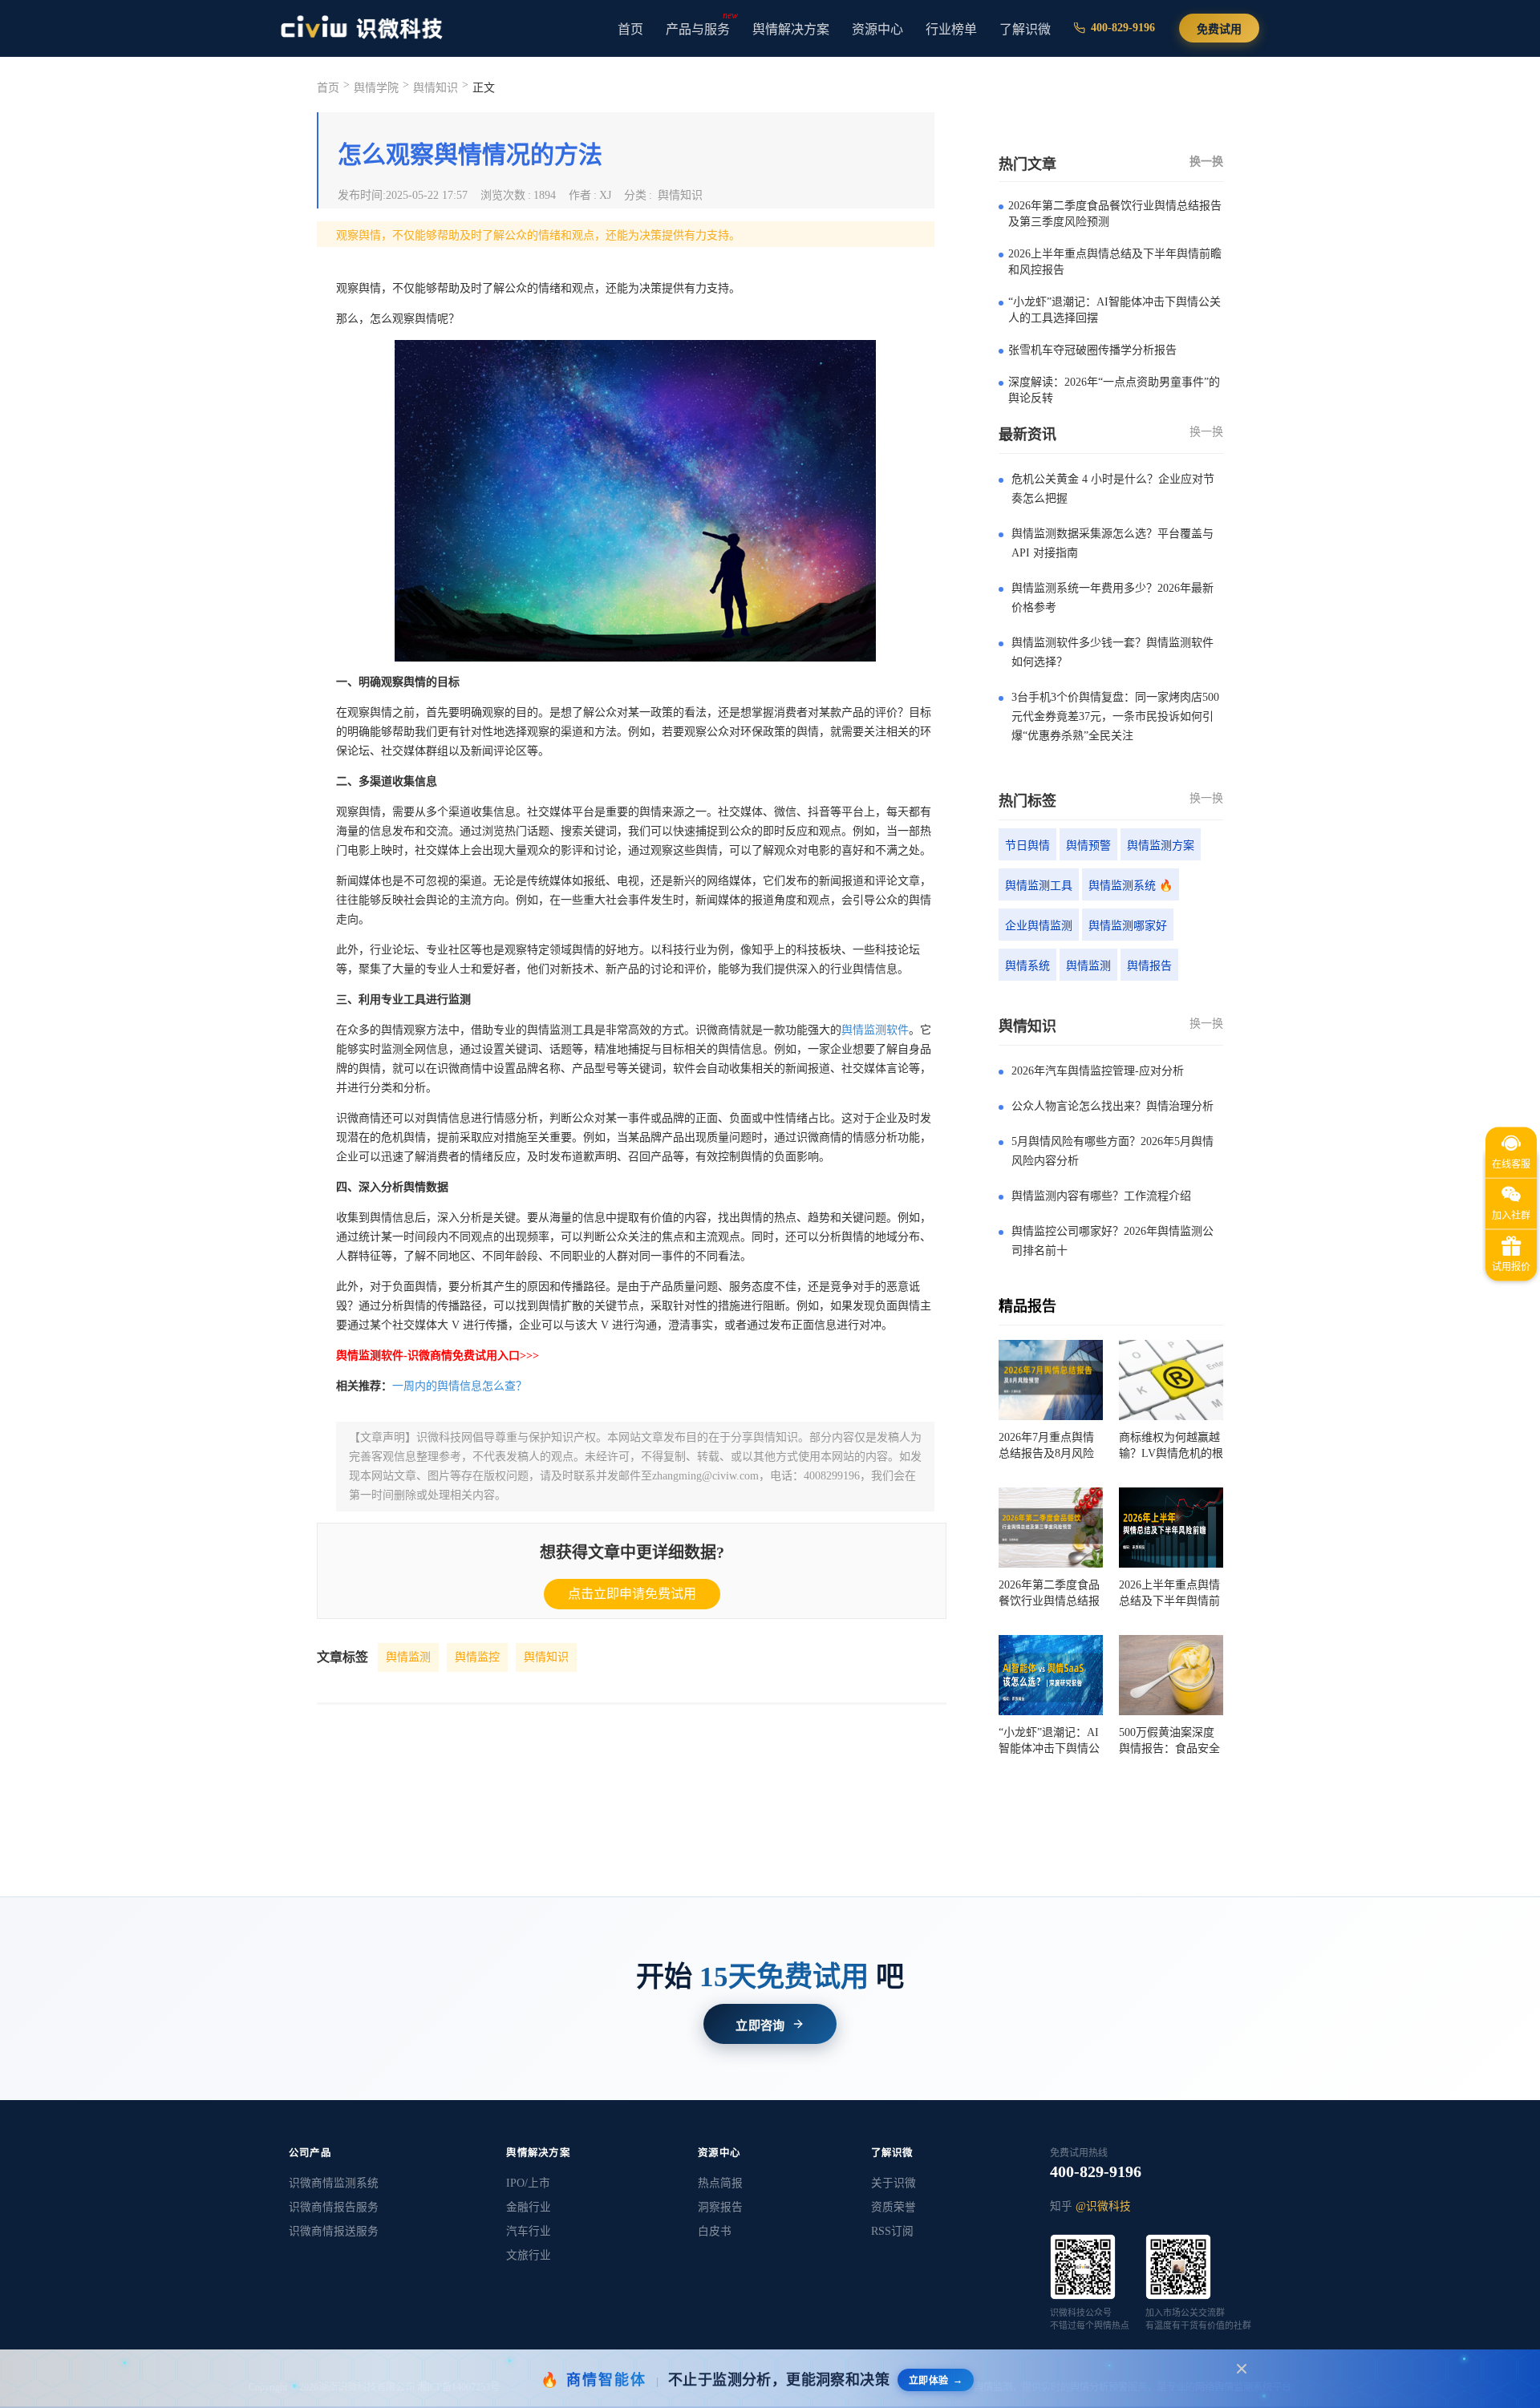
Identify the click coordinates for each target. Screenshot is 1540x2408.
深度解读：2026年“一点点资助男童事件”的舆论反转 (1114, 390)
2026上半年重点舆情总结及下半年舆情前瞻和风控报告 (1115, 262)
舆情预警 (1088, 846)
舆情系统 (1027, 966)
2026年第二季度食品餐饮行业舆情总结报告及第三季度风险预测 (1115, 214)
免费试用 (1219, 29)
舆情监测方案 (1161, 846)
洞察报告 (720, 2207)
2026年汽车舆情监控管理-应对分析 (1098, 1071)
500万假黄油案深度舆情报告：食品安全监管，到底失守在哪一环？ (1169, 1742)
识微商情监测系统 (334, 2183)
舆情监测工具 (1039, 886)
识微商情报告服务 (334, 2207)
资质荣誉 (894, 2207)
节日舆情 (1027, 846)
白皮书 (715, 2231)
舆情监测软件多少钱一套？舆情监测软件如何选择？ (1112, 652)
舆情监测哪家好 (1128, 926)
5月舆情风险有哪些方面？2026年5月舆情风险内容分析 (1112, 1151)
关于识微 (894, 2183)
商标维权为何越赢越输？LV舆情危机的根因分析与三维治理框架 (1171, 1447)
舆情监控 (477, 1657)
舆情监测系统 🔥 (1131, 886)
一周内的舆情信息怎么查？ (460, 1386)
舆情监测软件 (875, 1030)
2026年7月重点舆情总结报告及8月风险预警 (1046, 1447)
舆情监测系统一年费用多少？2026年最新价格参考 (1112, 598)
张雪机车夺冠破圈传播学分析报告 (1092, 350)
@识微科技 (1103, 2206)
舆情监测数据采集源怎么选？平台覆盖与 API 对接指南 (1112, 543)
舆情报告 (1149, 966)
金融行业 (529, 2207)
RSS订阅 (892, 2231)
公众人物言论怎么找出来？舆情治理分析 (1112, 1106)
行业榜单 (951, 29)
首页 (630, 29)
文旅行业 (529, 2255)
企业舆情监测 (1039, 926)
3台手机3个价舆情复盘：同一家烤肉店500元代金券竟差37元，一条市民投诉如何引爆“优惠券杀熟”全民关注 (1115, 716)
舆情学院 (376, 88)
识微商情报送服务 (334, 2231)
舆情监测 (408, 1657)
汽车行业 (529, 2231)
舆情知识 (546, 1657)
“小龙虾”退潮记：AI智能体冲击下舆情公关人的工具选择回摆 (1114, 310)
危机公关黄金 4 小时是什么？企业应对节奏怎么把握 (1113, 489)
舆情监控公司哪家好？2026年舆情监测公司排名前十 (1112, 1241)
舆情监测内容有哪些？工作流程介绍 (1101, 1196)
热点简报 (720, 2183)
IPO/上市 (528, 2183)
